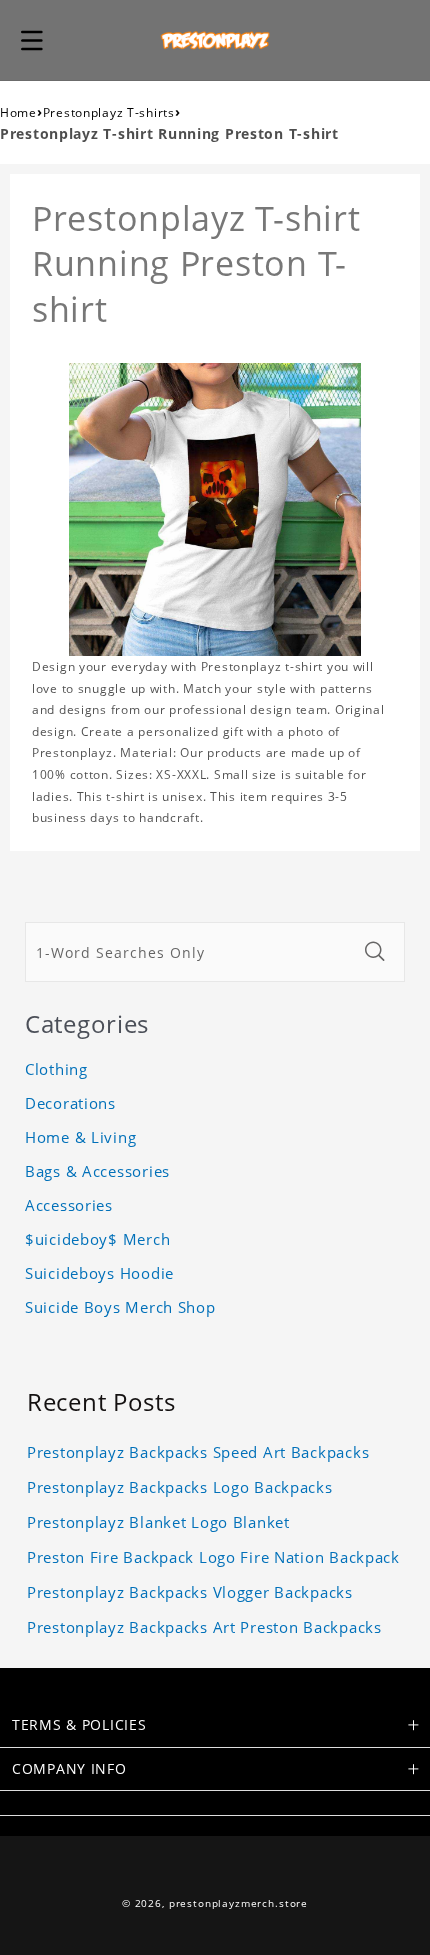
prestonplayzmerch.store (238, 1903)
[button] (32, 40)
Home (18, 112)
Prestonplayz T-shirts (109, 112)
